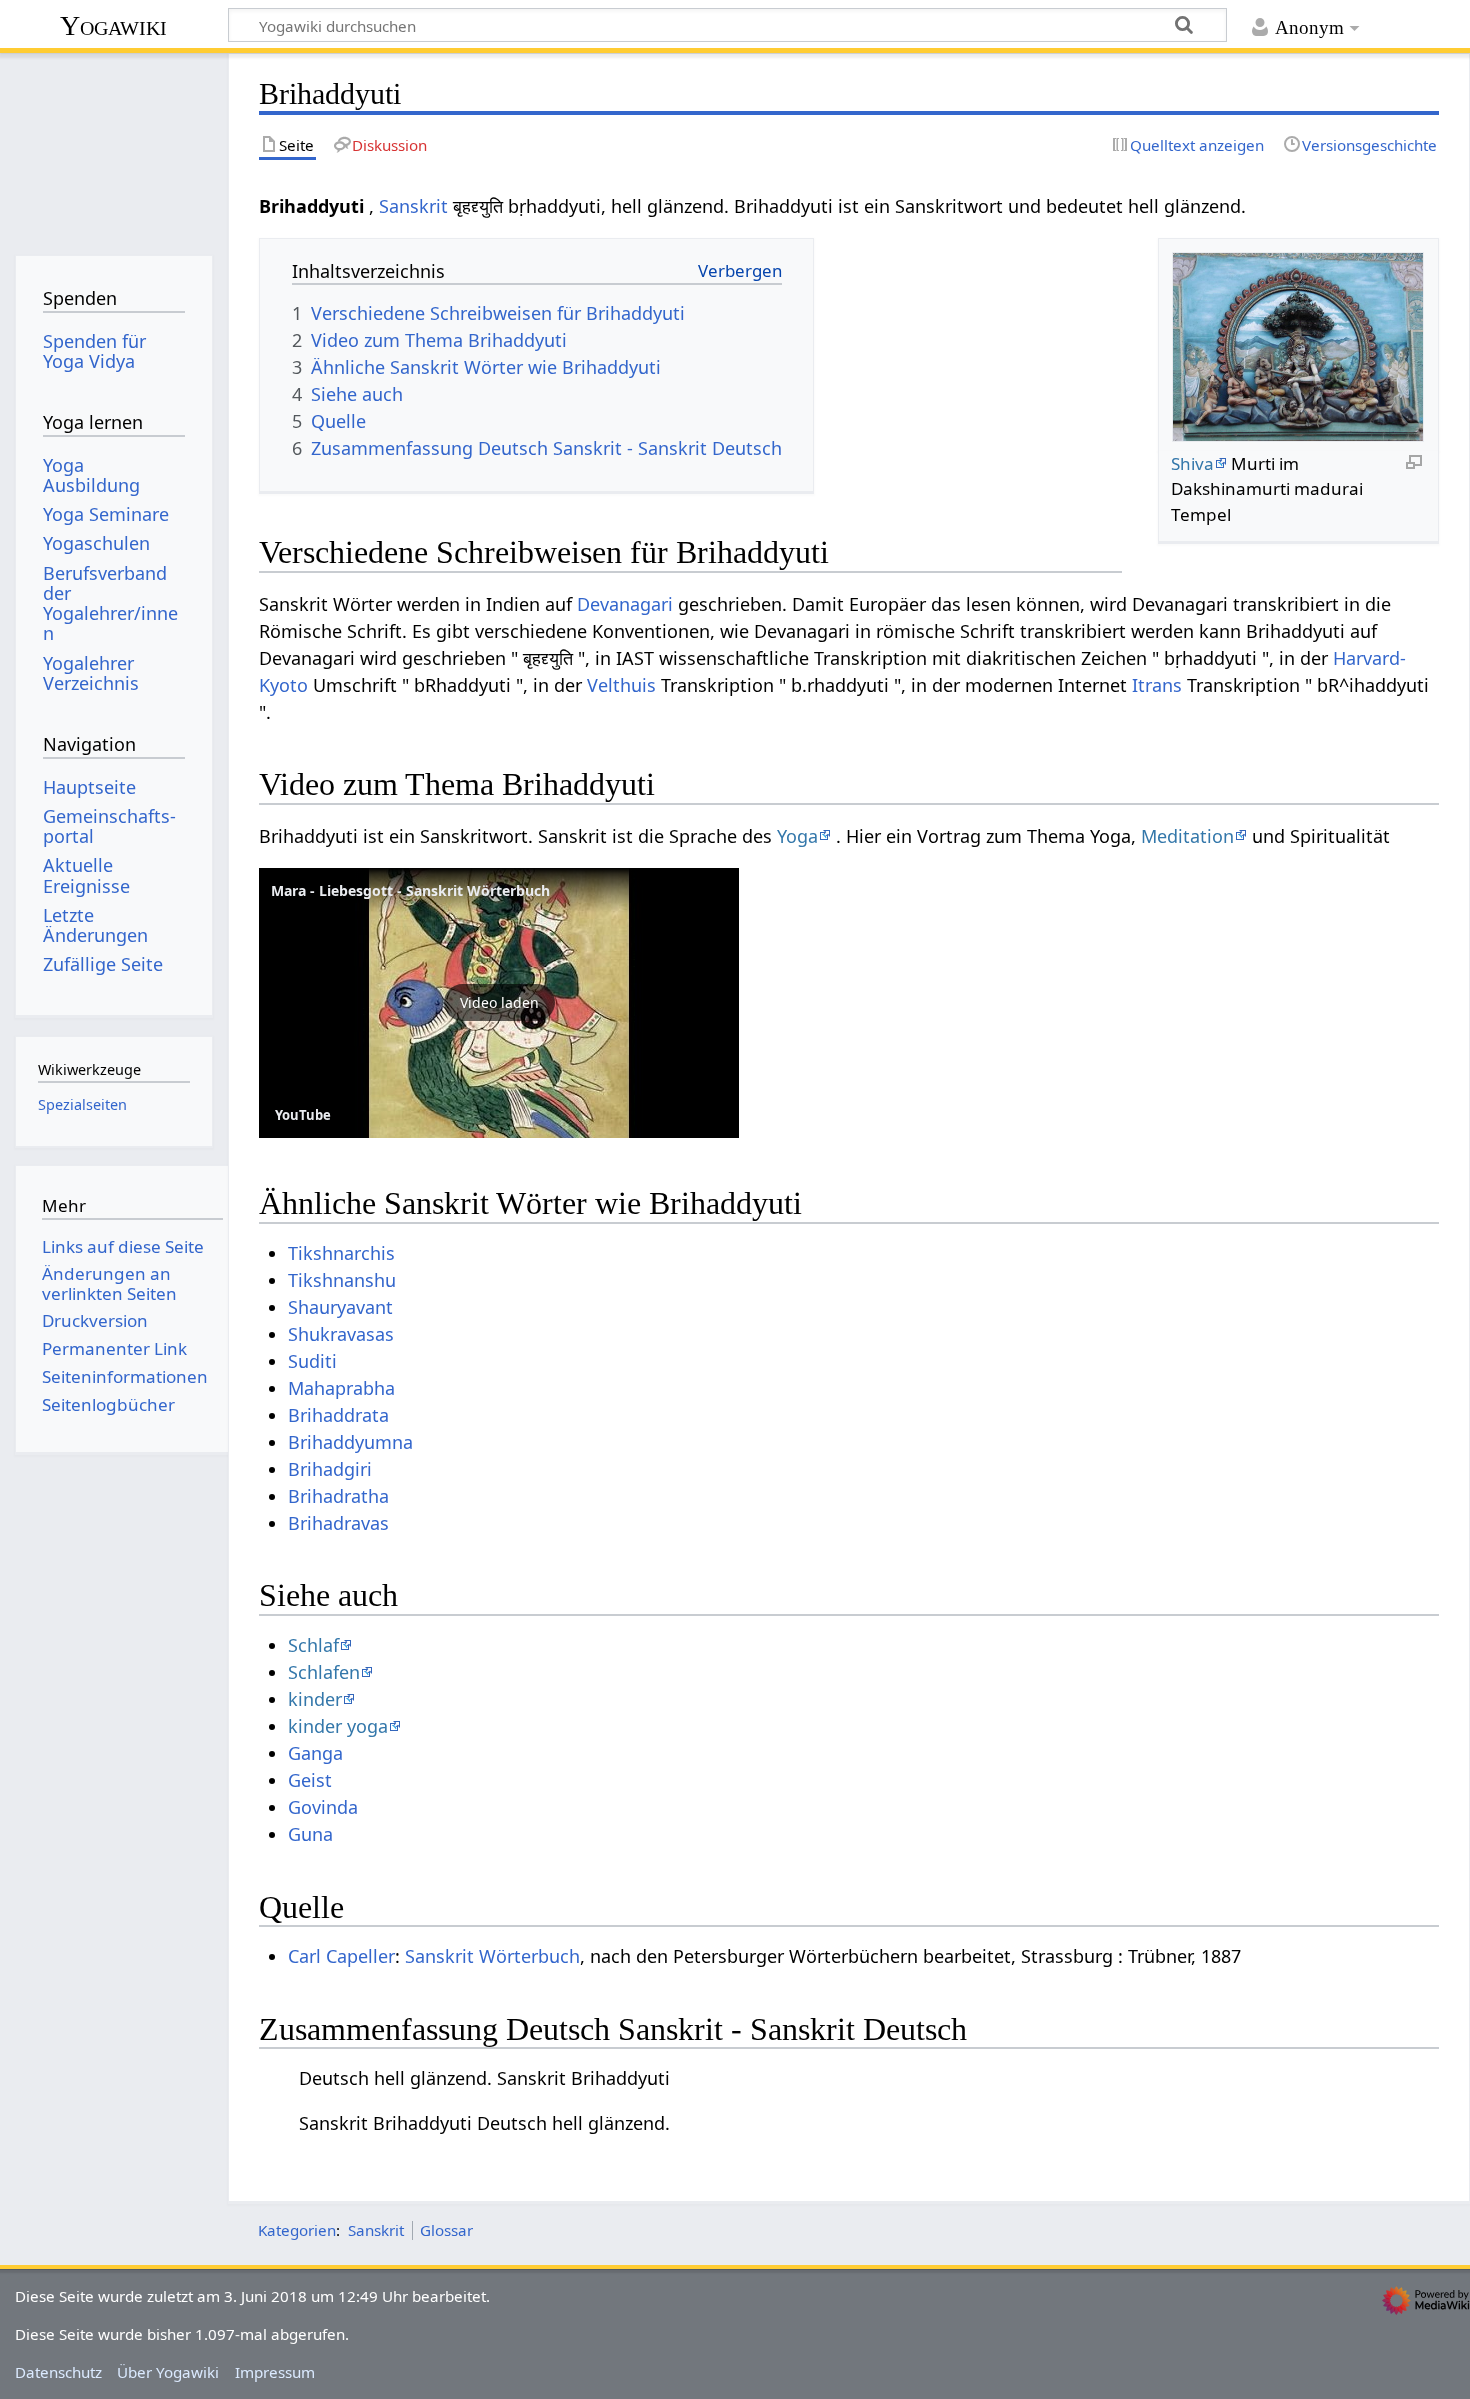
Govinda (323, 1807)
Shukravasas (341, 1334)
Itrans (1157, 685)
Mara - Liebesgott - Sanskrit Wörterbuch (410, 890)
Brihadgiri (330, 1469)
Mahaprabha (341, 1388)
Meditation (1187, 836)
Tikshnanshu (342, 1280)
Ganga (315, 1753)
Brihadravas (338, 1523)
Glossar (446, 2230)
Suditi (312, 1361)
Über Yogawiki (168, 2372)
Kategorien (297, 2230)
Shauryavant (340, 1307)
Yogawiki (113, 25)
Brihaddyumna (350, 1442)
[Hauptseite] (113, 147)
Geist (310, 1780)
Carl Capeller (341, 1956)
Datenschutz (58, 2372)
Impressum (275, 2372)
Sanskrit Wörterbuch (492, 1956)
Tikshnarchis (341, 1253)
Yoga (797, 836)
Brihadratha (338, 1496)
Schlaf (313, 1645)
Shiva (1192, 463)
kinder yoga (338, 1726)
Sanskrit (413, 206)
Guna (310, 1834)
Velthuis (621, 685)
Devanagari (625, 604)
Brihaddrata (338, 1415)
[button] (499, 1003)
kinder (315, 1699)
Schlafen (324, 1672)
